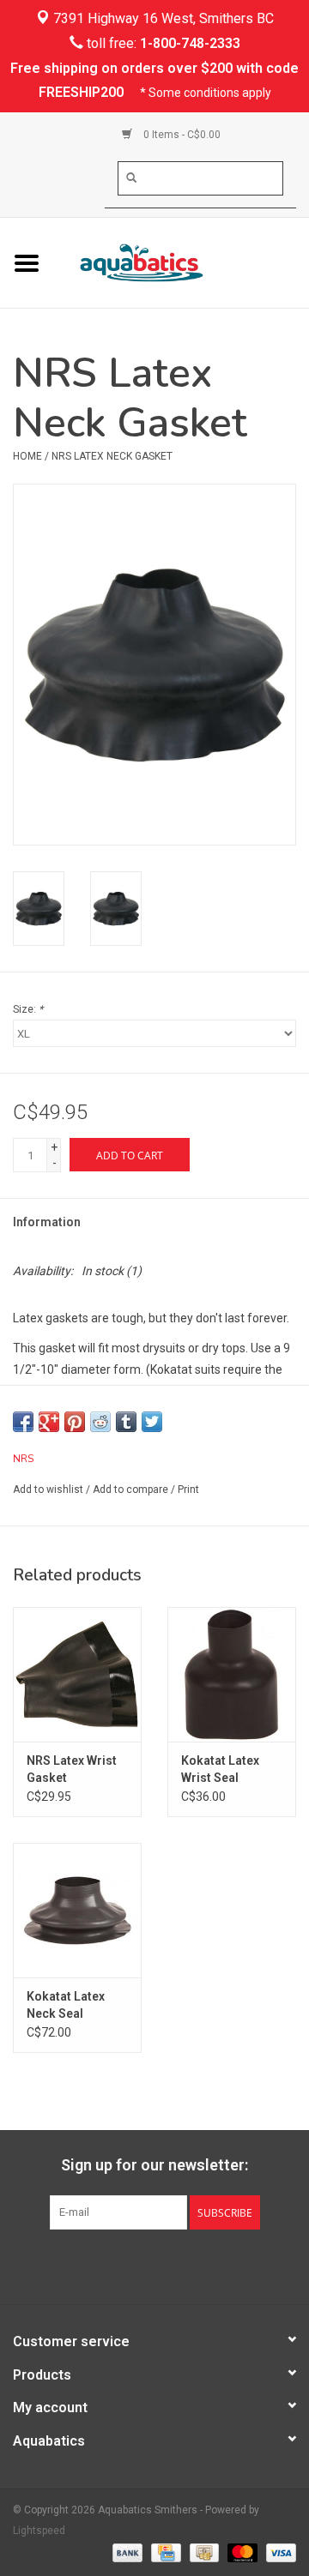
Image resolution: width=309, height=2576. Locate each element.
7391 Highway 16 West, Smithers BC (162, 18)
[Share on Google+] (49, 1422)
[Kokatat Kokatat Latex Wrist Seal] (232, 1674)
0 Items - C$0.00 (181, 135)
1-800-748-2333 (190, 43)
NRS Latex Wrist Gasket (72, 1769)
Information (47, 1222)
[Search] (131, 178)
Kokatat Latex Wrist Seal (220, 1769)
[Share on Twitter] (152, 1422)
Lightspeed (39, 2531)
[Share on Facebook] (23, 1422)
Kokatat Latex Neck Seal (66, 2005)
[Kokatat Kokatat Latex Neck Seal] (77, 1910)
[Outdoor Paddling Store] (181, 262)
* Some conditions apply (206, 93)
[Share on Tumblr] (126, 1422)
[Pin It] (75, 1422)
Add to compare (132, 1490)
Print (188, 1490)
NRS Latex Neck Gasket (112, 456)
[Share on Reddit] (100, 1422)
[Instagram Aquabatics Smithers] (170, 2265)
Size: (28, 1009)
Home (27, 456)
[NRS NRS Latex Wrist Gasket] (77, 1674)
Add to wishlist (48, 1490)
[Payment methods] (126, 2552)
